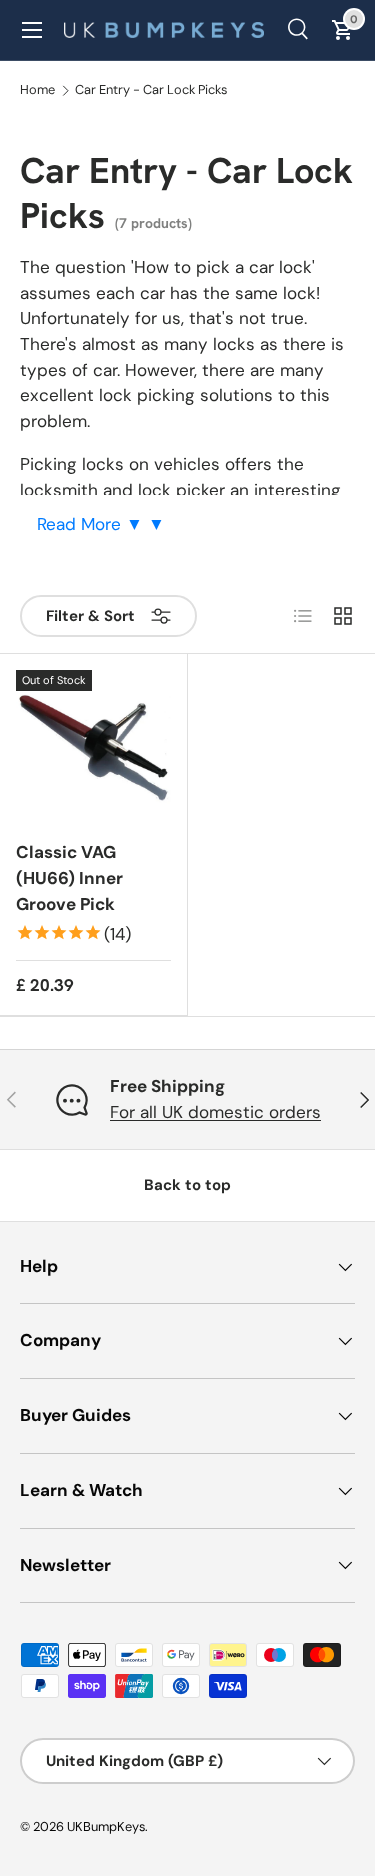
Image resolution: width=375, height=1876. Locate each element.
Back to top (187, 1185)
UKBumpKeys (106, 1826)
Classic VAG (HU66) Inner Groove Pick (69, 877)
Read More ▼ (92, 524)
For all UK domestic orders (215, 1112)
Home (37, 90)
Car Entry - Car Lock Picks (151, 90)
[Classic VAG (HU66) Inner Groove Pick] (93, 747)
